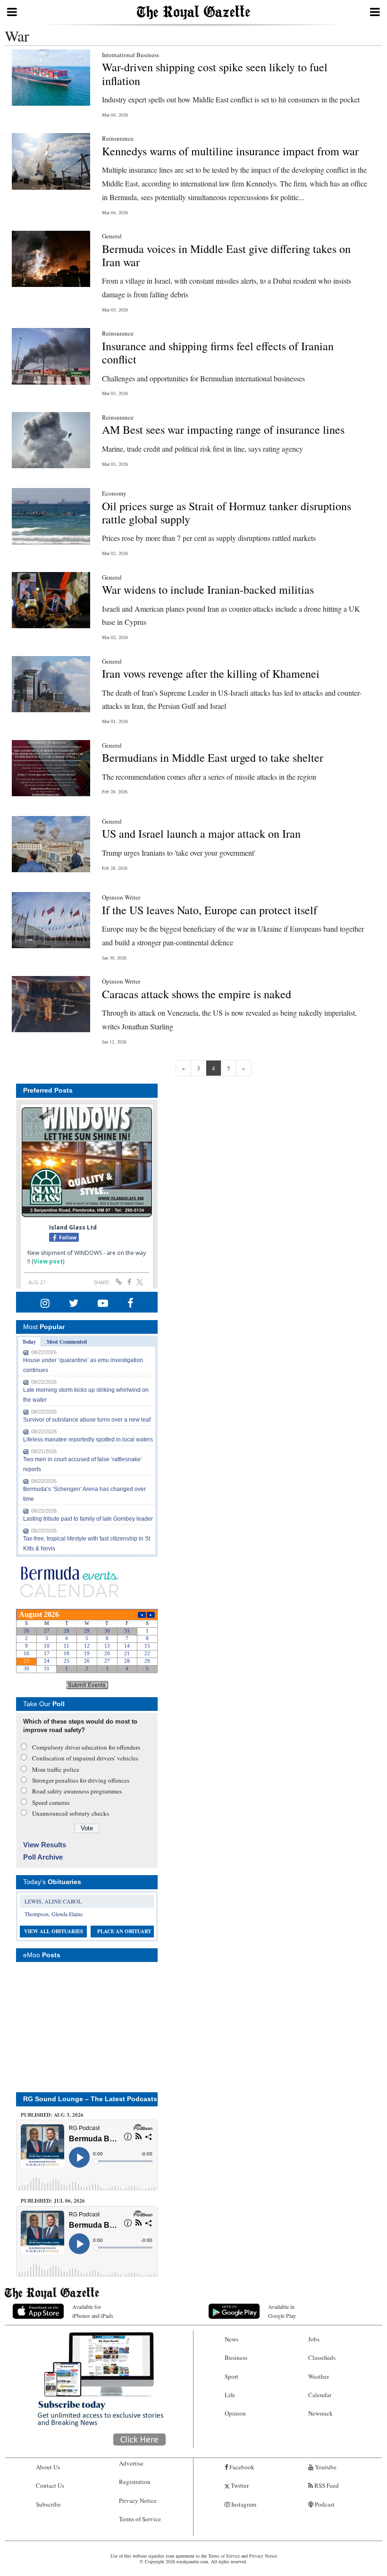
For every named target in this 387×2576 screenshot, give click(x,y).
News (231, 2339)
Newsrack (320, 2413)
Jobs (314, 2339)
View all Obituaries (54, 1931)
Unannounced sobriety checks (71, 1813)
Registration (135, 2482)
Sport (231, 2376)
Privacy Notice (138, 2500)
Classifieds (322, 2357)
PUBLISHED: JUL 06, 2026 (53, 2201)
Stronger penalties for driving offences (81, 1780)
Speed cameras (51, 1802)
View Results (45, 1845)
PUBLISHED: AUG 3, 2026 (52, 2115)
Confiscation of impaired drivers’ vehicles (85, 1758)
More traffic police (56, 1769)
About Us (48, 2467)
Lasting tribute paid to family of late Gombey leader (88, 1519)
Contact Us (50, 2485)
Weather (319, 2376)
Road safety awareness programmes (77, 1791)
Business (236, 2357)
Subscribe (48, 2504)
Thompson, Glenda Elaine (54, 1914)
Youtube (325, 2467)
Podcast (324, 2504)
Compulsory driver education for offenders (86, 1747)
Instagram (243, 2504)
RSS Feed (326, 2485)
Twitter (239, 2485)
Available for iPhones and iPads (93, 2311)
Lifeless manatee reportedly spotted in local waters (88, 1440)
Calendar (320, 2395)
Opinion (235, 2413)
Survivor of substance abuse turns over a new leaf (87, 1420)
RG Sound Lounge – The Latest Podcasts (90, 2099)
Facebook (241, 2467)
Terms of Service (140, 2519)
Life (230, 2395)
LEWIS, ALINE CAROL (53, 1901)
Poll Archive (43, 1857)
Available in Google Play (282, 2311)
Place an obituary (124, 1931)
